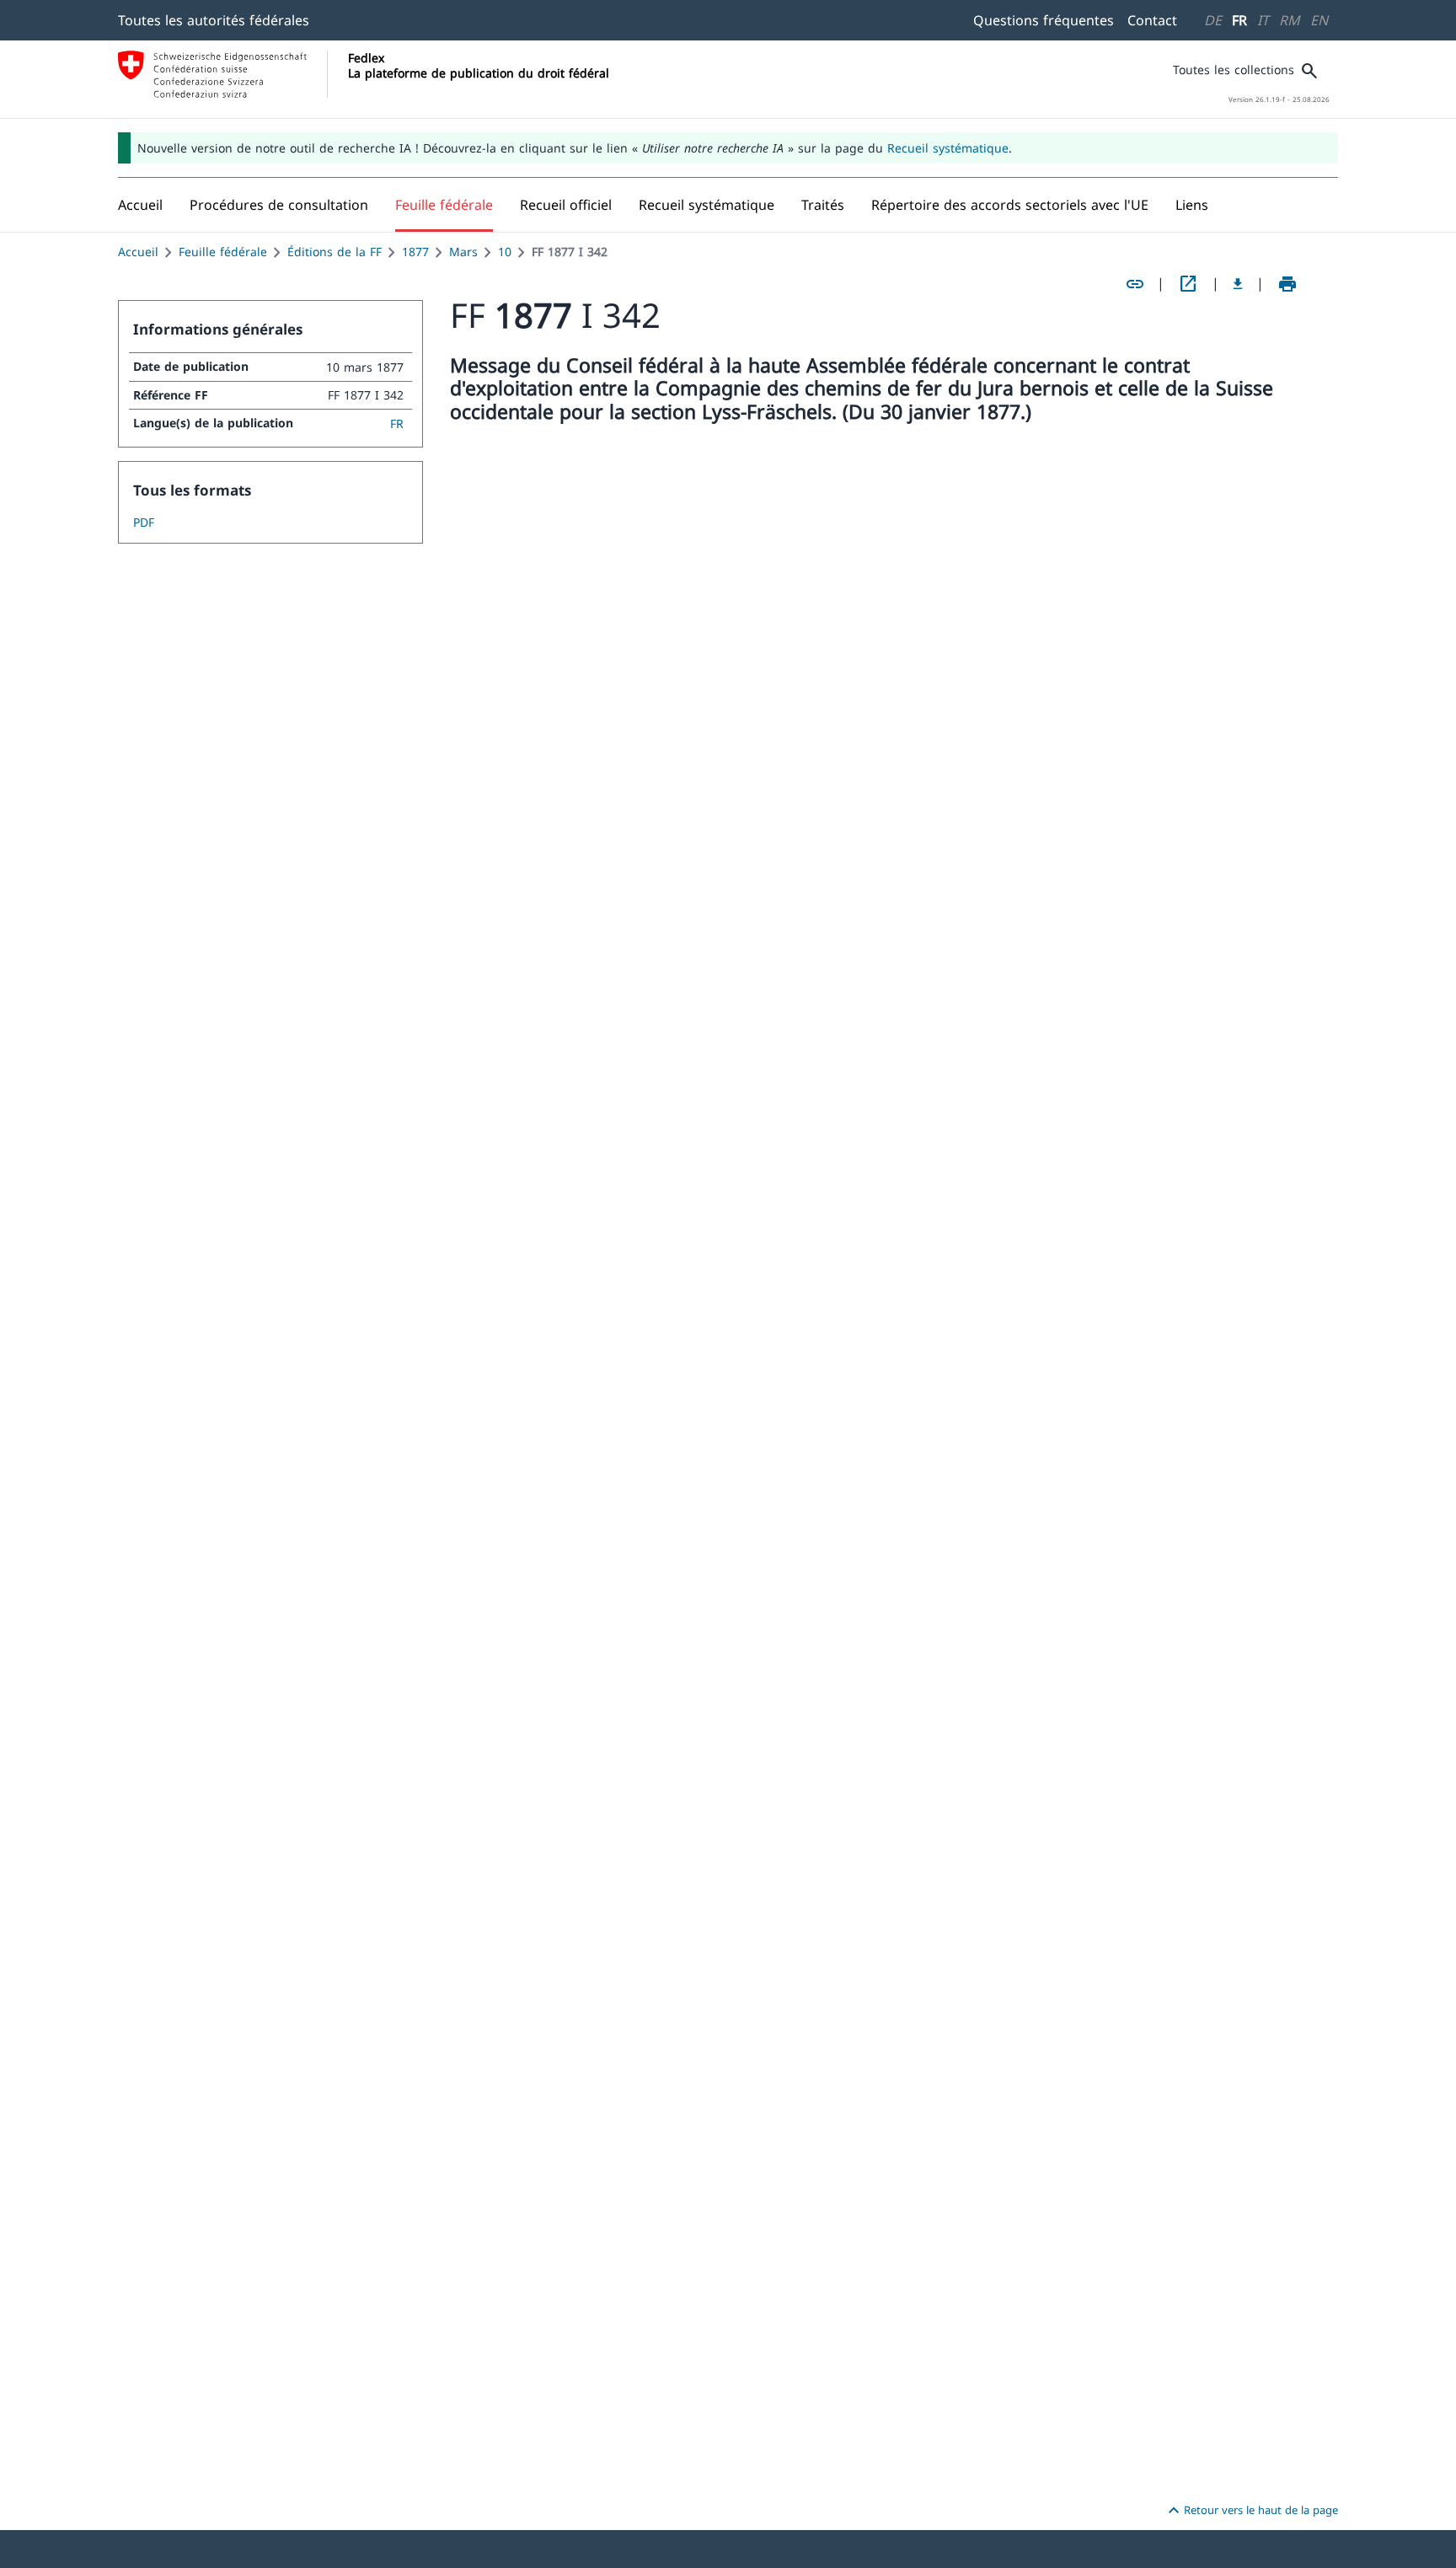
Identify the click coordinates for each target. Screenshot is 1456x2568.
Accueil (138, 252)
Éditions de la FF (335, 252)
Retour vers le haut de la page (1251, 2511)
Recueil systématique (948, 148)
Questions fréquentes (1044, 20)
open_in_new (1188, 284)
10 (505, 252)
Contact (1152, 20)
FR (1239, 20)
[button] (279, 205)
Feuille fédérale (223, 252)
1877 (415, 252)
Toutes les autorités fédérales (214, 20)
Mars (463, 252)
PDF (144, 522)
